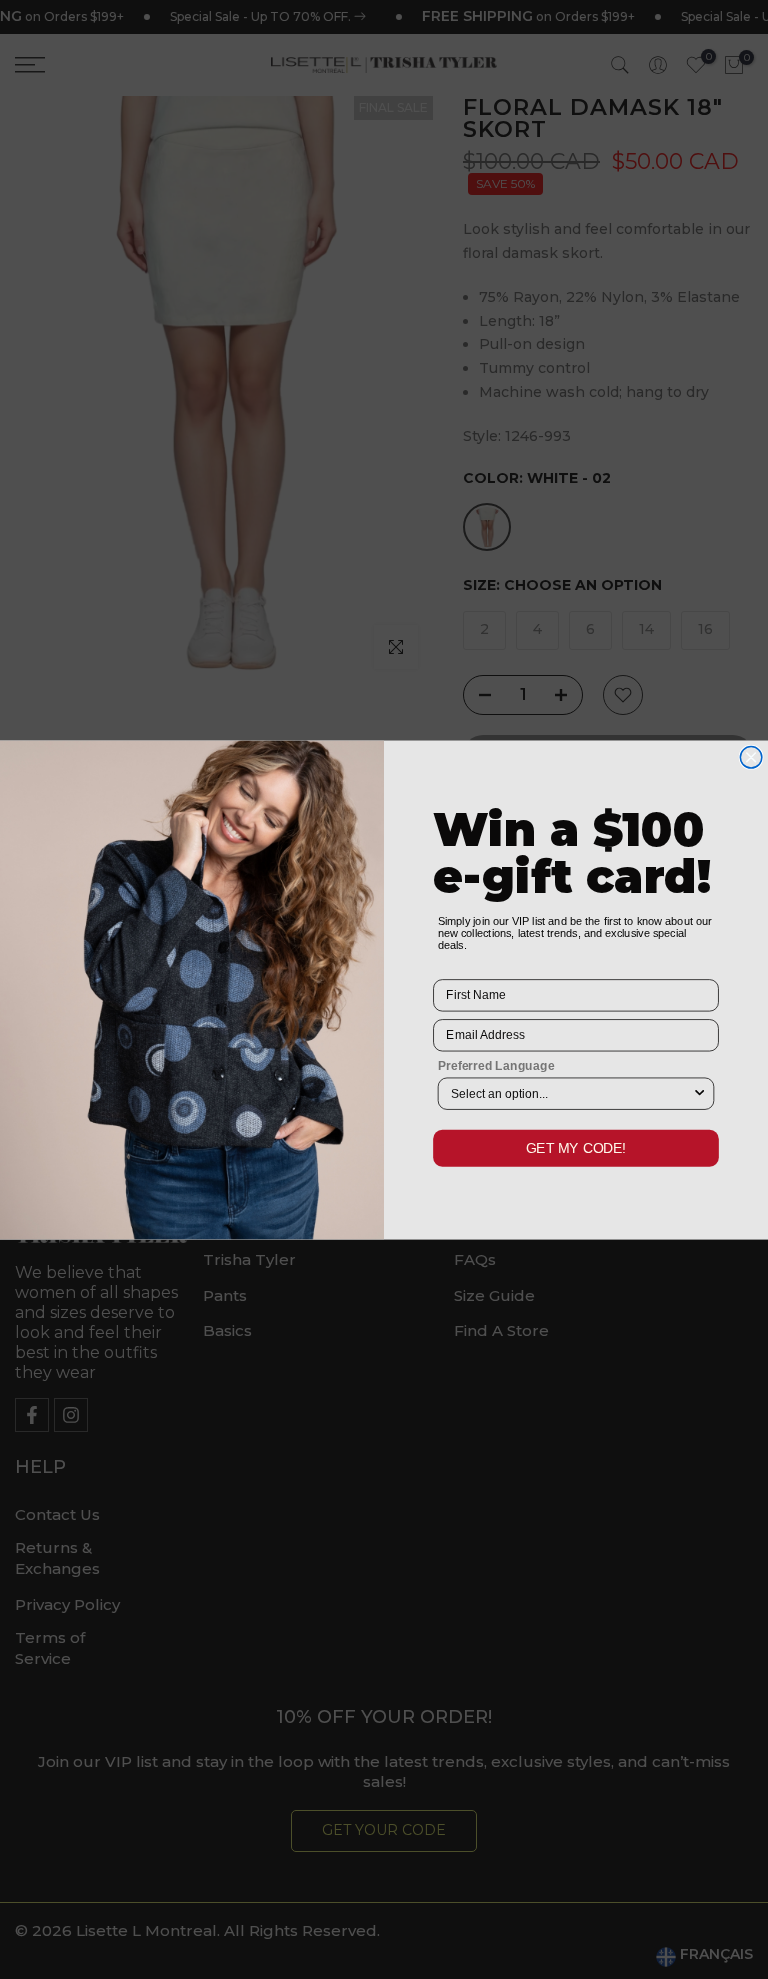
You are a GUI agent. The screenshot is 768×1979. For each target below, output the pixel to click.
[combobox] (571, 1093)
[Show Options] (699, 1093)
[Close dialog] (751, 757)
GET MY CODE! (576, 1147)
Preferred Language (496, 1064)
